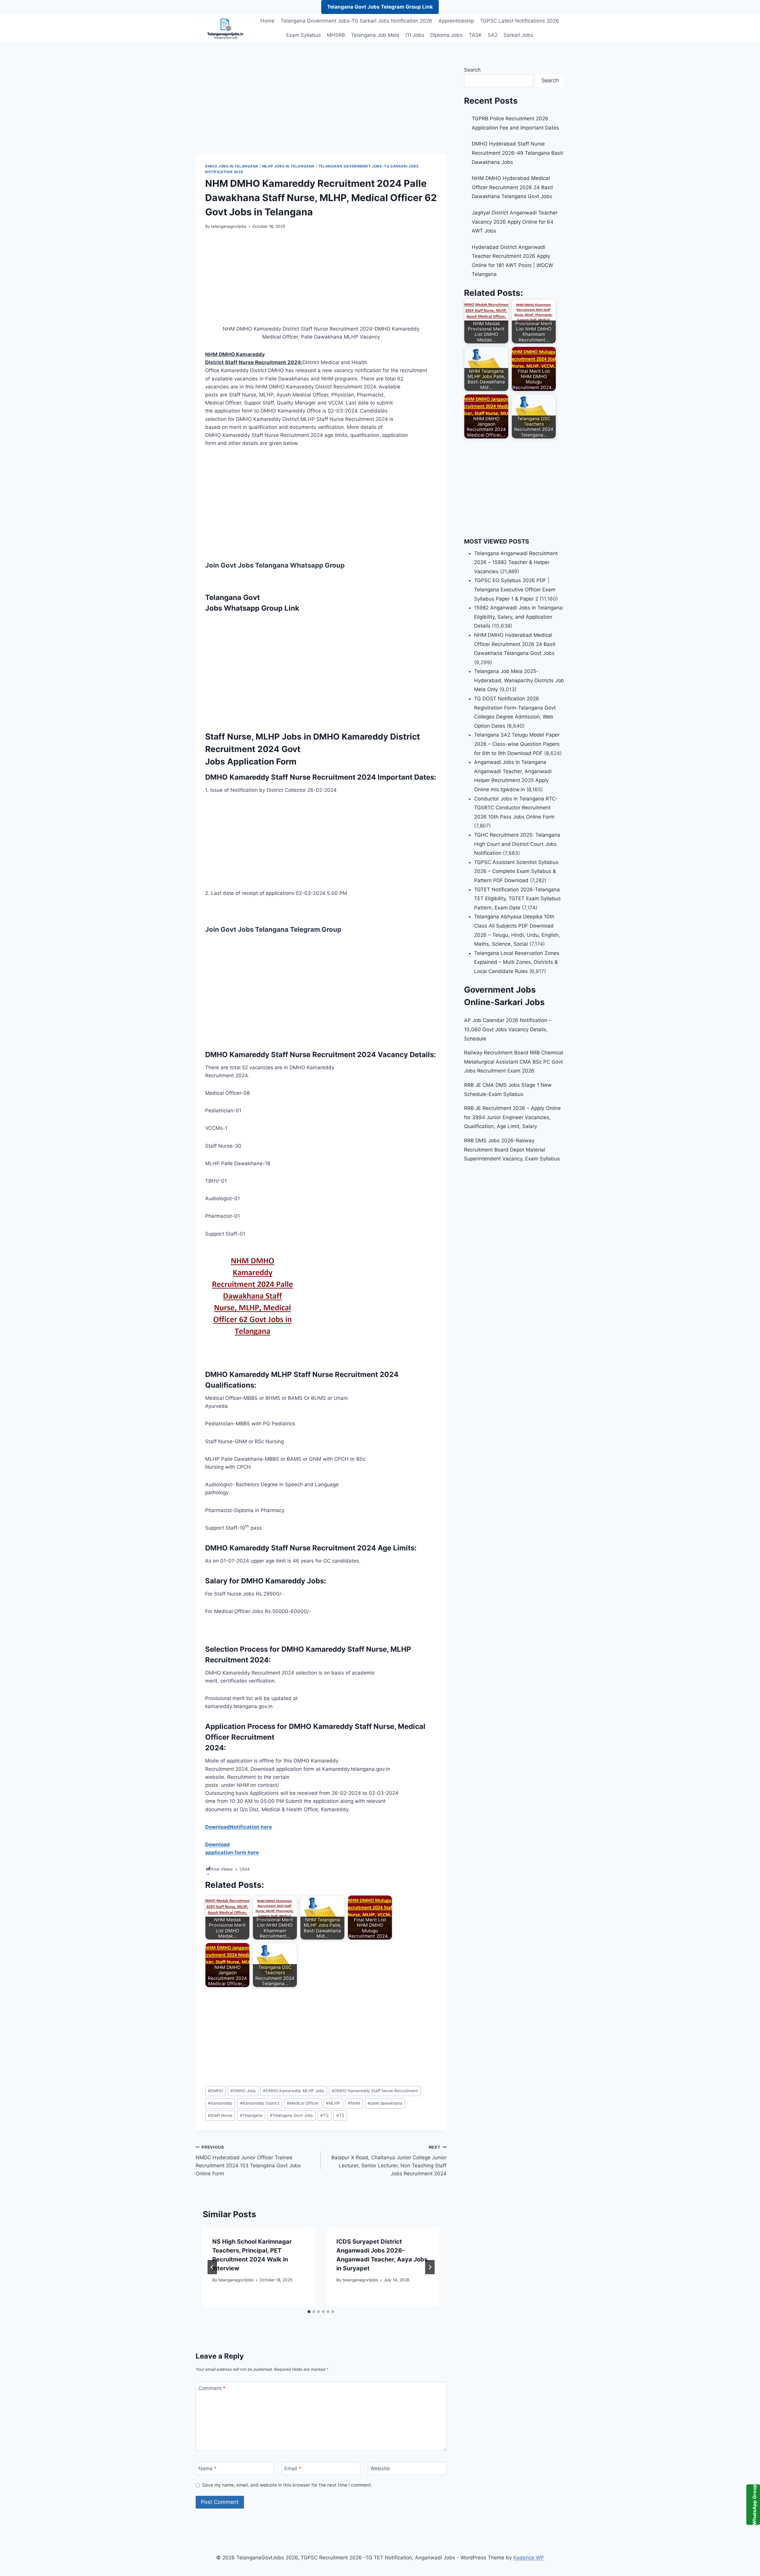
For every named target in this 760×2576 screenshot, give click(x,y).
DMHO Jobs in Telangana (232, 166)
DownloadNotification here (239, 1827)
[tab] (309, 2312)
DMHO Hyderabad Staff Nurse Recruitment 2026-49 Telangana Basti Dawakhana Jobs (517, 153)
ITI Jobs (415, 35)
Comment (212, 2388)
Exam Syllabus (304, 35)
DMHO (215, 2091)
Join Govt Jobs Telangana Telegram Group (273, 929)
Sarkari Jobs (518, 35)
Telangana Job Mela (375, 35)
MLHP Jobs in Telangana (288, 166)
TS (340, 2115)
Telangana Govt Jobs (291, 2115)
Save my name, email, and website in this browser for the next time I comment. (287, 2485)
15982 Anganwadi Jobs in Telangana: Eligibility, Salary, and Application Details (519, 617)
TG (324, 2115)
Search (472, 70)
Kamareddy (220, 2103)
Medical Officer (303, 2103)
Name (208, 2468)
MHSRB (336, 35)
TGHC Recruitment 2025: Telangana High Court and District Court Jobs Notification (517, 844)
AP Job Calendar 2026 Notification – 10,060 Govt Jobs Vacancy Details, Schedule (508, 1029)
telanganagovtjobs (229, 226)
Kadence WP (529, 2558)
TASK (475, 35)
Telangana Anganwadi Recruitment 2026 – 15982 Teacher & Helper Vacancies (516, 562)
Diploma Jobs (446, 35)
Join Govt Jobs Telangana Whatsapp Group (275, 565)
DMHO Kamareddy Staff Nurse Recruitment (375, 2091)
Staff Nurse (220, 2115)
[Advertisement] (321, 110)
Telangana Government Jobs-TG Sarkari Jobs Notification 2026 (356, 21)
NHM (354, 2103)
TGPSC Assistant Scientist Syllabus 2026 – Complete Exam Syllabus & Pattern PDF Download (516, 871)
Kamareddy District (260, 2103)
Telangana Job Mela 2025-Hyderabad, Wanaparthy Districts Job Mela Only (519, 680)
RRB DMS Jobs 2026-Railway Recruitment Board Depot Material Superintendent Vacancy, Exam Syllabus (512, 1150)
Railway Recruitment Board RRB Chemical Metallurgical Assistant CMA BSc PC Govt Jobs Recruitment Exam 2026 (514, 1062)
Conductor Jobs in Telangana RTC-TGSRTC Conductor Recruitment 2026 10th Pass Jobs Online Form (516, 808)
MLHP (333, 2103)
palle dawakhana (385, 2103)
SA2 (493, 35)
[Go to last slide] (212, 2267)
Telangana (251, 2115)
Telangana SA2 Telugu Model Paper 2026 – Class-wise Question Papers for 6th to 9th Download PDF (517, 744)
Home (267, 21)
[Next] (430, 2267)
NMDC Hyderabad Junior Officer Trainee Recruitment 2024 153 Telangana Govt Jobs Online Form (248, 2161)
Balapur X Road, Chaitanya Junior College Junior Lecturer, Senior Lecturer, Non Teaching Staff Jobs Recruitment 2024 (389, 2161)
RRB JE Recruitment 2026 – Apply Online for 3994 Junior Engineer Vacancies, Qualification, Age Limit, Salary (512, 1117)
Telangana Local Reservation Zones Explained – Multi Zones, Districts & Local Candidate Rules (517, 962)
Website (380, 2468)
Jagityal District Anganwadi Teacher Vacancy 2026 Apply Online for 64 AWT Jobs (515, 222)
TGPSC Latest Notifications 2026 (520, 21)
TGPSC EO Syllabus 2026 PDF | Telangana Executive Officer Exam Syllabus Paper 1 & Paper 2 (515, 589)
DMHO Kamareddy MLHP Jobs (294, 2091)
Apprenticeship (456, 21)
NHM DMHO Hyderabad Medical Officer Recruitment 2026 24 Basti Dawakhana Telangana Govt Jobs (512, 187)
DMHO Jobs (243, 2091)
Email (293, 2468)
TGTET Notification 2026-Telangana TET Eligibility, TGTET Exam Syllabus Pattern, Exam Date (517, 899)
